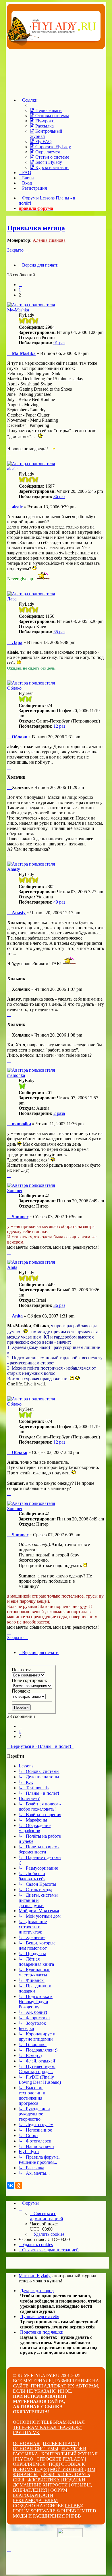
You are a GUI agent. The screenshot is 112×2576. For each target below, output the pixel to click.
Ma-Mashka (18, 310)
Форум (59, 2490)
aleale (12, 469)
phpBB (72, 2506)
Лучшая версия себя (40, 2317)
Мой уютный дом (73, 2469)
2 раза (59, 1113)
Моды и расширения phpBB (47, 2516)
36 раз (59, 496)
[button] (20, 285)
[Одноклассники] (19, 2185)
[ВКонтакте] (11, 2185)
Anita (12, 1267)
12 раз (59, 726)
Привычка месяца (36, 228)
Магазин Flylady (35, 2276)
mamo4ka (16, 1075)
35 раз (59, 632)
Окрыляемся (29, 2464)
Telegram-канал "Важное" (47, 2427)
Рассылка (26, 2454)
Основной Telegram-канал (49, 2422)
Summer (15, 1190)
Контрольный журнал (69, 2454)
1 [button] (20, 290)
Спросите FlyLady (60, 2459)
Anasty (14, 869)
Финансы (25, 2475)
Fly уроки (74, 2449)
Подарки (74, 2480)
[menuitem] (46, 110)
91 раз (59, 343)
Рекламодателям (35, 2500)
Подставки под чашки (42, 2332)
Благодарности (33, 2495)
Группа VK (26, 2433)
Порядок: (21, 1691)
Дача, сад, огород (37, 2291)
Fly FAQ (24, 2459)
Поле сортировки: (29, 1680)
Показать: (21, 1670)
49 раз (59, 902)
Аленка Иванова (49, 240)
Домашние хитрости (40, 2485)
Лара (12, 599)
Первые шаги (60, 2443)
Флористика (44, 2480)
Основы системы (36, 2449)
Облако (14, 688)
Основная (26, 2443)
